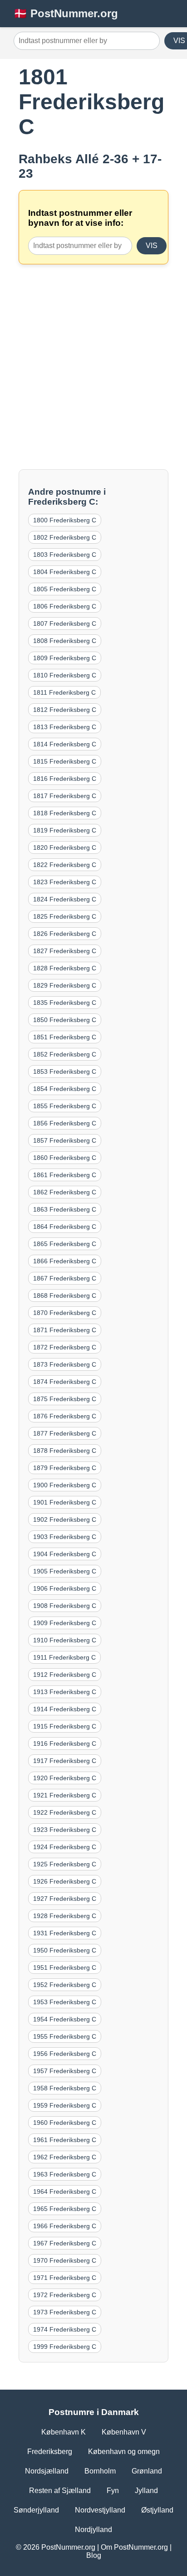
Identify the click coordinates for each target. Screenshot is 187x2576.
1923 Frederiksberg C (65, 1830)
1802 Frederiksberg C (65, 537)
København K (64, 2432)
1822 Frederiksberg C (65, 865)
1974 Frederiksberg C (65, 2329)
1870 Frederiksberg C (65, 1313)
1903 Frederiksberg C (65, 1537)
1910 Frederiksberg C (65, 1640)
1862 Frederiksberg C (65, 1192)
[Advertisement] (93, 367)
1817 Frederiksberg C (65, 796)
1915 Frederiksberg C (65, 1726)
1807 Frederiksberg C (65, 623)
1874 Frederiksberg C (65, 1382)
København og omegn (124, 2452)
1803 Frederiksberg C (65, 555)
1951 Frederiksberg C (65, 1967)
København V (124, 2432)
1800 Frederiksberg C (65, 520)
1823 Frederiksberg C (65, 882)
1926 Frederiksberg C (65, 1881)
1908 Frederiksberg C (65, 1606)
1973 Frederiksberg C (65, 2312)
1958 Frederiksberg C (65, 2088)
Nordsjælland (47, 2471)
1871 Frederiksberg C (65, 1330)
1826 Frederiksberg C (65, 934)
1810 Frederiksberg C (65, 675)
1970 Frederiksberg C (65, 2260)
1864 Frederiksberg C (65, 1227)
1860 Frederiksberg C (65, 1158)
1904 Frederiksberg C (65, 1554)
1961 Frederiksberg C (65, 2140)
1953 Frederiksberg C (65, 2002)
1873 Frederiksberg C (65, 1364)
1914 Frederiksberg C (65, 1709)
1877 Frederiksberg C (65, 1433)
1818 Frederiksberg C (65, 813)
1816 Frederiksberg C (65, 779)
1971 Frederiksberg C (65, 2278)
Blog (94, 2555)
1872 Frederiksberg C (65, 1347)
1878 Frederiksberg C (65, 1451)
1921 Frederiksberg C (65, 1795)
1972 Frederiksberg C (65, 2295)
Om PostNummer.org (134, 2547)
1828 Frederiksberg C (65, 968)
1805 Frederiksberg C (65, 589)
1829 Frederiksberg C (65, 985)
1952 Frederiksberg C (65, 1985)
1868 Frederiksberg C (65, 1295)
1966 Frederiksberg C (65, 2226)
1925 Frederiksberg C (65, 1864)
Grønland (147, 2471)
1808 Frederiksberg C (65, 641)
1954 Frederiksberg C (65, 2019)
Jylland (146, 2491)
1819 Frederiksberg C (65, 830)
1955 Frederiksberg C (65, 2036)
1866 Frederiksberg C (65, 1261)
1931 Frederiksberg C (65, 1933)
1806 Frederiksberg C (65, 606)
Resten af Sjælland (60, 2491)
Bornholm (100, 2471)
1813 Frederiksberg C (65, 727)
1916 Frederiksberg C (65, 1743)
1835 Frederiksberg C (65, 1003)
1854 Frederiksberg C (65, 1089)
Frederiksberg (50, 2452)
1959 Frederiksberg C (65, 2105)
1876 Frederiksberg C (65, 1416)
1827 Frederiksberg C (65, 951)
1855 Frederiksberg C (65, 1106)
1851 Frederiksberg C (65, 1037)
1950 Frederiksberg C (65, 1950)
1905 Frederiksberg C (65, 1571)
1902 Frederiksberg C (65, 1519)
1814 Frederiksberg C (65, 744)
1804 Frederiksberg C (65, 572)
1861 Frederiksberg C (65, 1175)
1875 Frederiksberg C (65, 1399)
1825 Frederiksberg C (65, 916)
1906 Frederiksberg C (65, 1588)
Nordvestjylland (100, 2510)
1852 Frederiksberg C (65, 1054)
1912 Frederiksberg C (65, 1675)
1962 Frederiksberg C (65, 2157)
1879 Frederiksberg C (65, 1468)
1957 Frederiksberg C (65, 2071)
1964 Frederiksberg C (65, 2191)
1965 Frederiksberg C (65, 2209)
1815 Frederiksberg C (65, 761)
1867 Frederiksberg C (65, 1278)
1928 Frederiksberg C (65, 1916)
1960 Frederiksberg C (65, 2123)
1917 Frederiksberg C (65, 1761)
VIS (152, 246)
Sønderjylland (36, 2510)
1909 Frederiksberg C (65, 1623)
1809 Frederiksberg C (65, 658)
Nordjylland (93, 2530)
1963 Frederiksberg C (65, 2174)
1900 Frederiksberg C (65, 1485)
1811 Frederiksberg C (64, 692)
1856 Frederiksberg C (65, 1123)
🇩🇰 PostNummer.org (66, 13)
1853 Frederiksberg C (65, 1071)
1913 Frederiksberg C (65, 1692)
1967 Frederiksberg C (65, 2243)
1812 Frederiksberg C (65, 710)
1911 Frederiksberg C (64, 1657)
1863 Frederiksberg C (65, 1209)
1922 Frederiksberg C (65, 1812)
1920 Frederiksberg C (65, 1778)
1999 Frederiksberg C (65, 2347)
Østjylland (157, 2510)
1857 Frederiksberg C (65, 1140)
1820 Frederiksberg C (65, 847)
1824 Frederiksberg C (65, 899)
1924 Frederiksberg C (65, 1847)
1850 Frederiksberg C (65, 1020)
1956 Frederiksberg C (65, 2054)
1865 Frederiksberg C (65, 1244)
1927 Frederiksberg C (65, 1899)
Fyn (113, 2491)
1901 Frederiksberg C (65, 1502)
